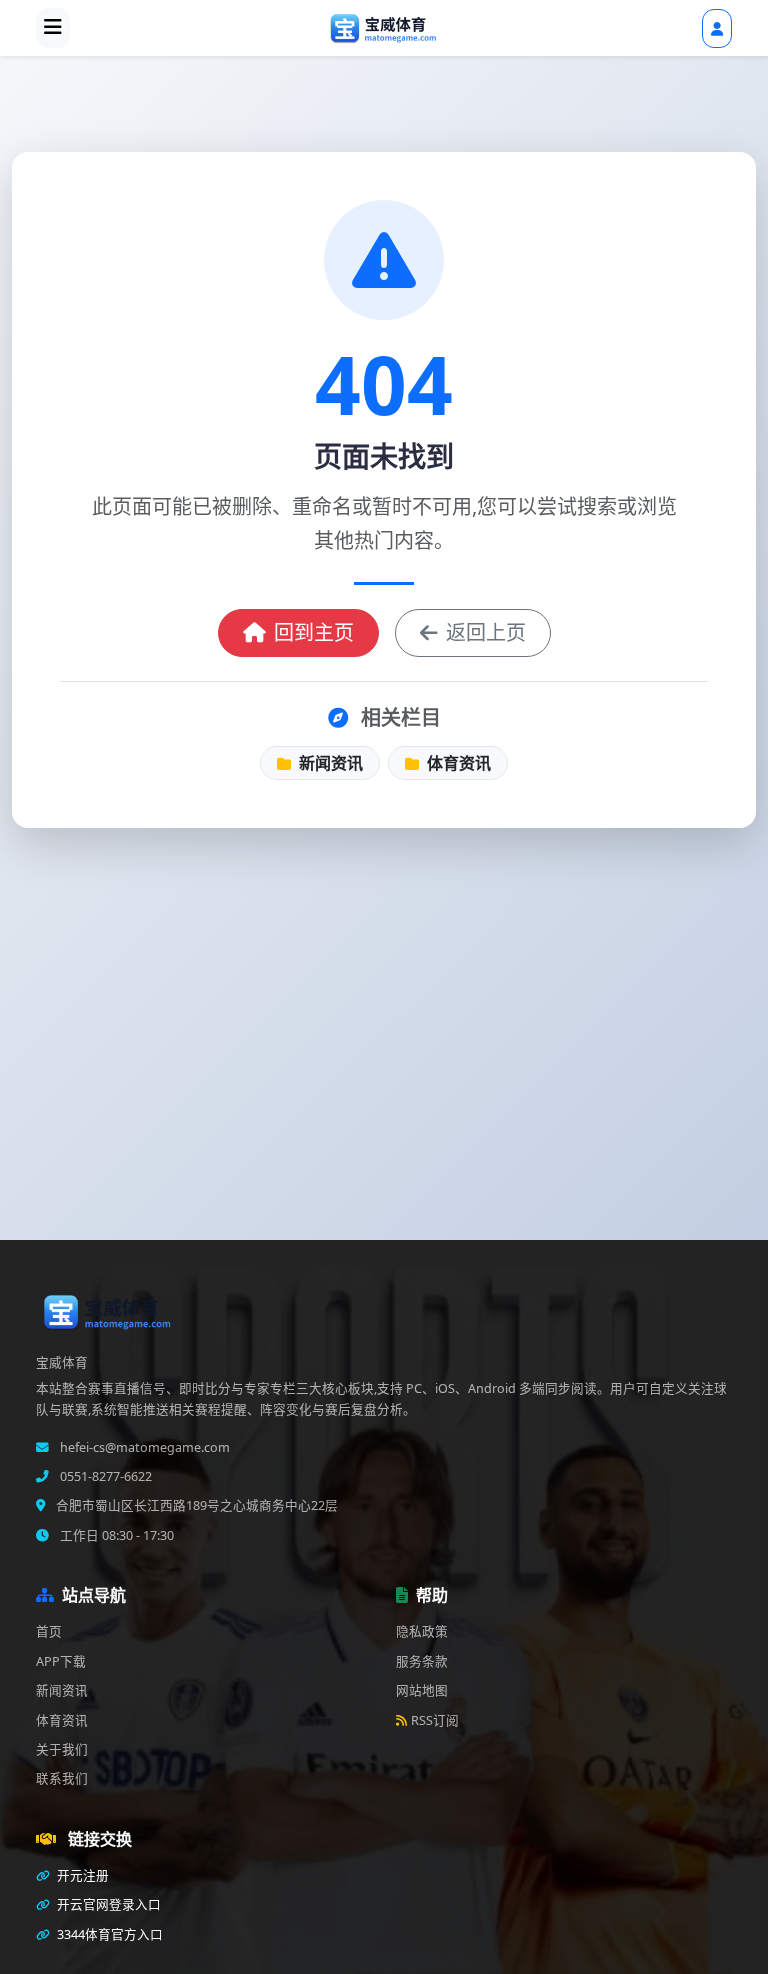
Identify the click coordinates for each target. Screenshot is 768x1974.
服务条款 (422, 1661)
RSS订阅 (435, 1720)
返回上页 (486, 632)
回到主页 (314, 632)
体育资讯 (457, 763)
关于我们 (62, 1749)
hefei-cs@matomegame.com (143, 1447)
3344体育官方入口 (108, 1934)
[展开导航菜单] (53, 28)
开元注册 (81, 1875)
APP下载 (61, 1661)
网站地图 (422, 1690)
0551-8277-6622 (104, 1476)
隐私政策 (422, 1631)
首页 (49, 1631)
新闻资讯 (329, 763)
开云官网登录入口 (107, 1904)
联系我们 (62, 1778)
